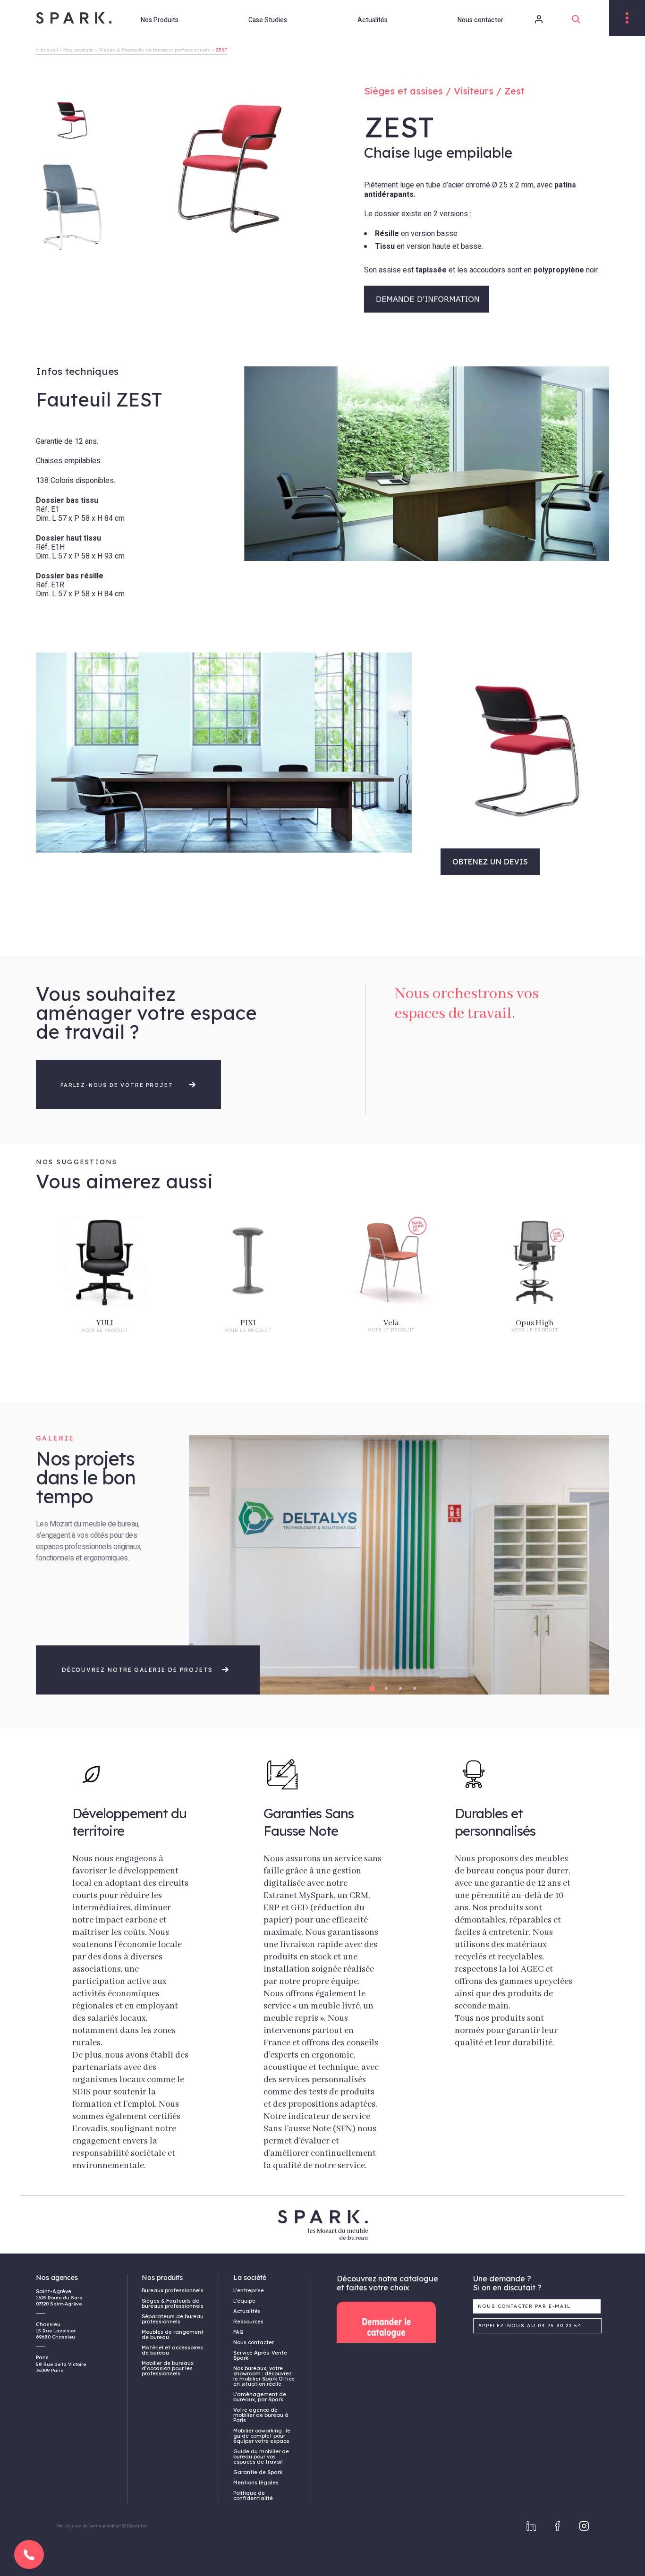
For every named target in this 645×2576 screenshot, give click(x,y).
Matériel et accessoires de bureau (172, 2350)
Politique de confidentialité (253, 2495)
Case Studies (268, 20)
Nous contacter (480, 20)
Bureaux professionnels (173, 2290)
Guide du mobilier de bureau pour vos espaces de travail (261, 2457)
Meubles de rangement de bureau (173, 2334)
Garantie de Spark (258, 2472)
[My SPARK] (526, 19)
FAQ (238, 2332)
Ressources (248, 2322)
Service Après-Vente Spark (260, 2355)
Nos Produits (160, 20)
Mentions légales (256, 2483)
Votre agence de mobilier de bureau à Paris (261, 2415)
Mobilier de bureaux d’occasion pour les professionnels (168, 2368)
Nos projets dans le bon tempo (86, 1477)
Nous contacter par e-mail (525, 2306)
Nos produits (78, 50)
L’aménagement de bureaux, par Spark (260, 2397)
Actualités (373, 20)
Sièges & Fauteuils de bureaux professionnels (154, 50)
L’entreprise (249, 2290)
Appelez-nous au (530, 2326)
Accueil (49, 50)
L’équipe (244, 2301)
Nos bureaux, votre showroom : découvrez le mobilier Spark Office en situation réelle (264, 2376)
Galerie (55, 1438)
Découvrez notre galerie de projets (139, 1670)
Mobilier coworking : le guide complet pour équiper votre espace (262, 2436)
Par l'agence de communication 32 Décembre (102, 2526)
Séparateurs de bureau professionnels (173, 2319)
